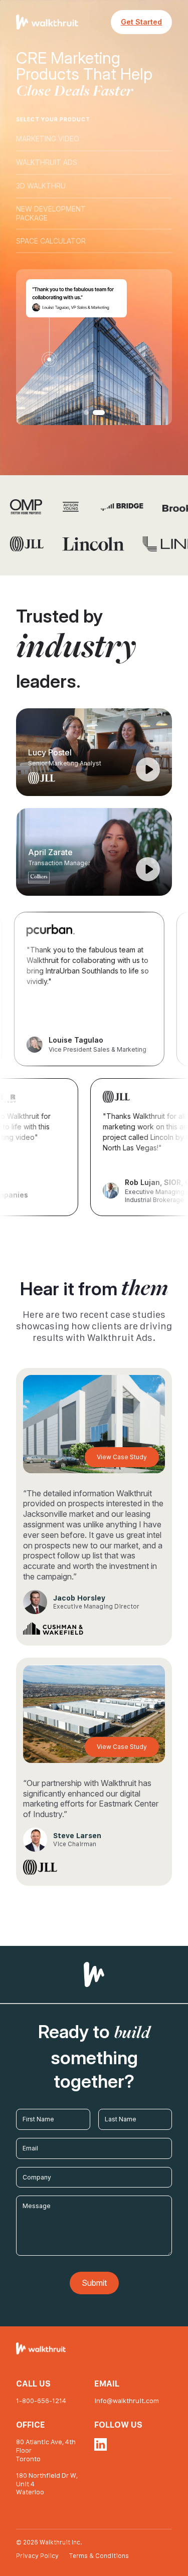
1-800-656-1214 (41, 2401)
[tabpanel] (94, 347)
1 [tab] (90, 413)
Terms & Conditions (99, 2556)
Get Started (141, 22)
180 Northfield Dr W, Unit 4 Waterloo (47, 2484)
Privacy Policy (38, 2556)
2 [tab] (102, 413)
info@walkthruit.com (127, 2401)
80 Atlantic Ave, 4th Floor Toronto (46, 2450)
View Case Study (122, 1457)
